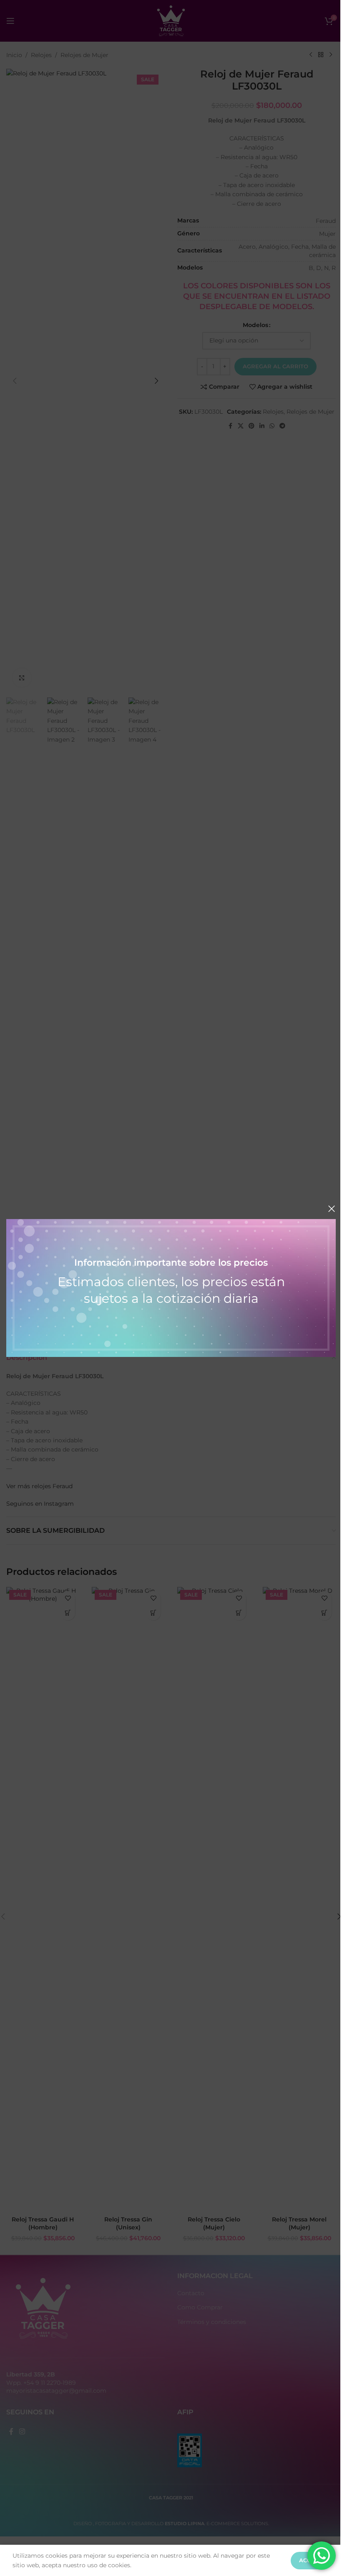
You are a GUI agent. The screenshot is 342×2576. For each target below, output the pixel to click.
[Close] (332, 1209)
